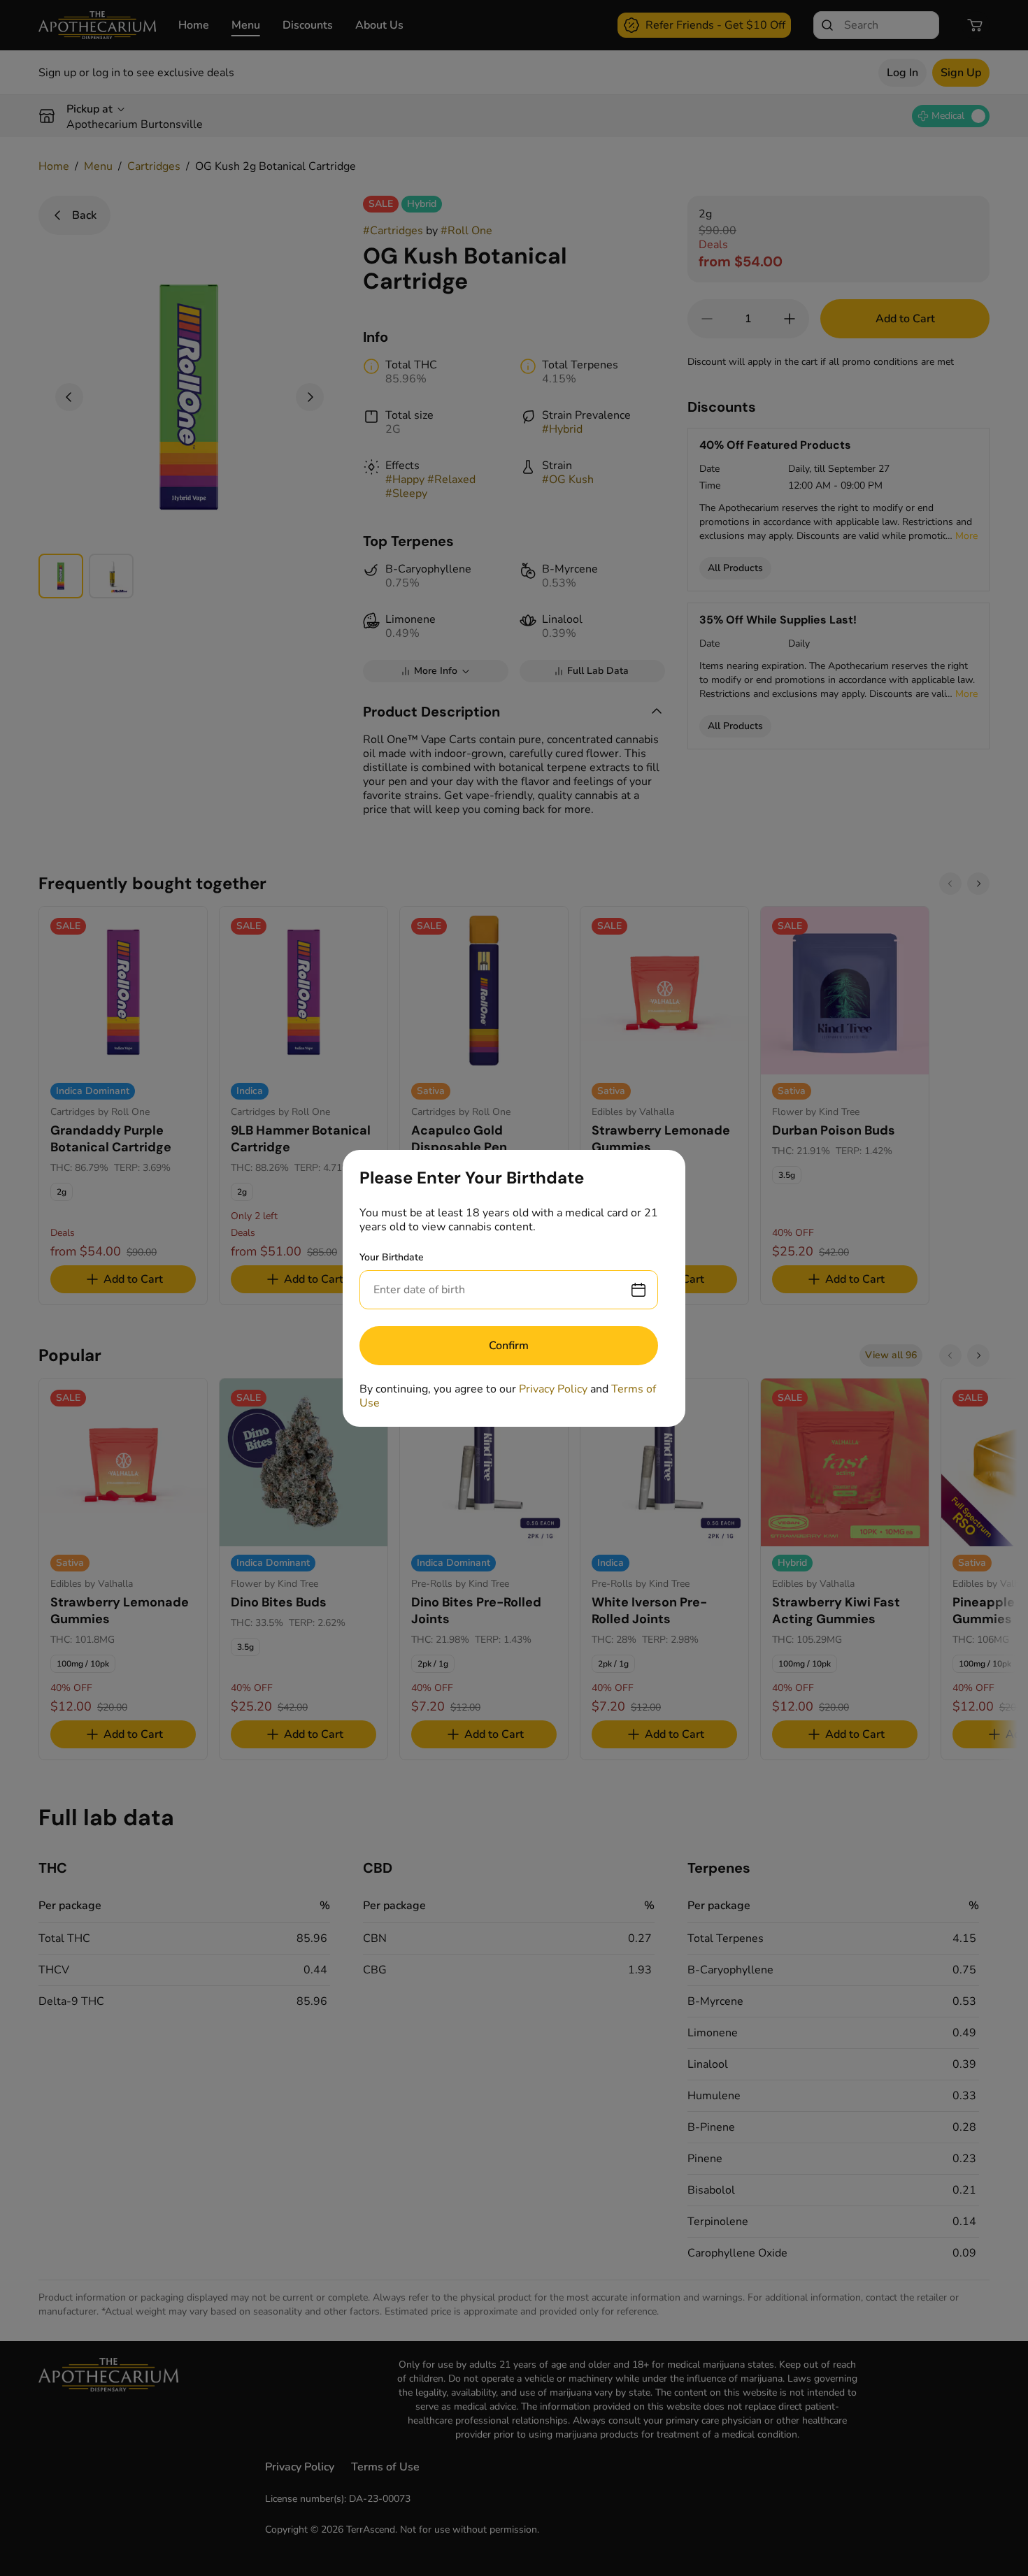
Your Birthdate (392, 1257)
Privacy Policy (553, 1389)
